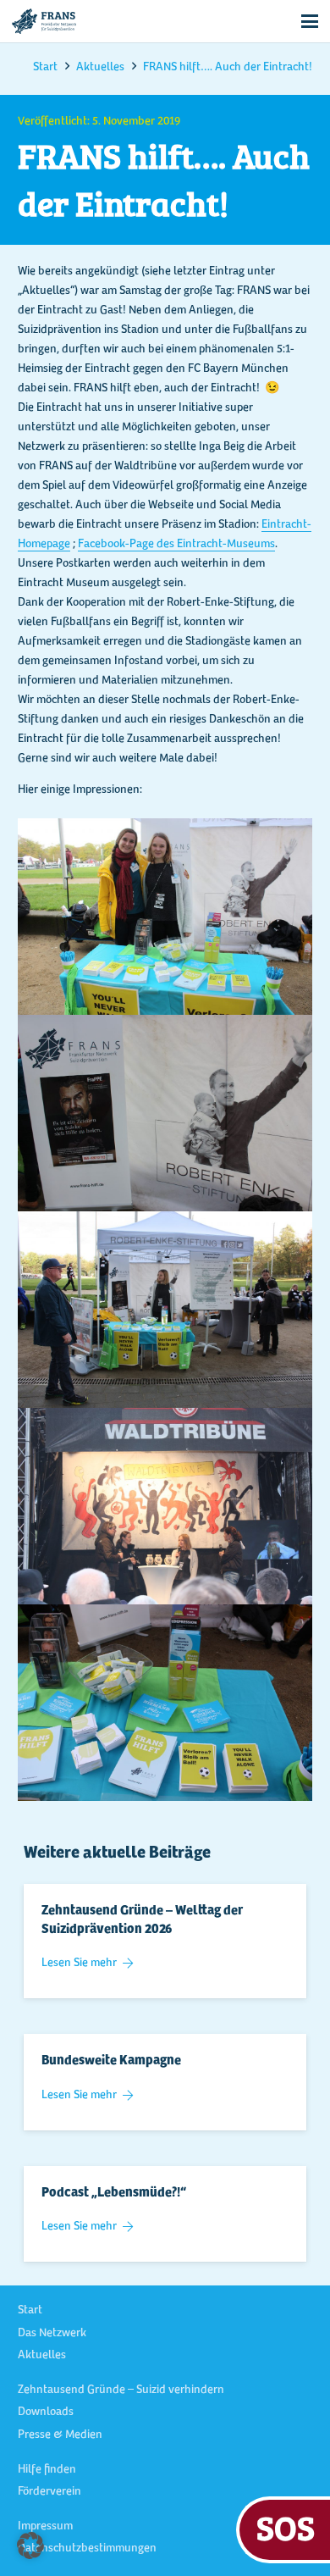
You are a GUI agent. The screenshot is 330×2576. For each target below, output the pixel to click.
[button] (310, 21)
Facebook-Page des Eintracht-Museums (176, 545)
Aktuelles (42, 2356)
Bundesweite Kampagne (111, 2061)
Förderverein (49, 2492)
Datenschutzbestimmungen (87, 2549)
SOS (286, 2527)
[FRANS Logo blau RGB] (44, 21)
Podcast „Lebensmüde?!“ (114, 2193)
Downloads (46, 2413)
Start (30, 2311)
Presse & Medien (60, 2435)
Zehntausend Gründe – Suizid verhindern (121, 2390)
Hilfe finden (47, 2470)
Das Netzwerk (52, 2334)
